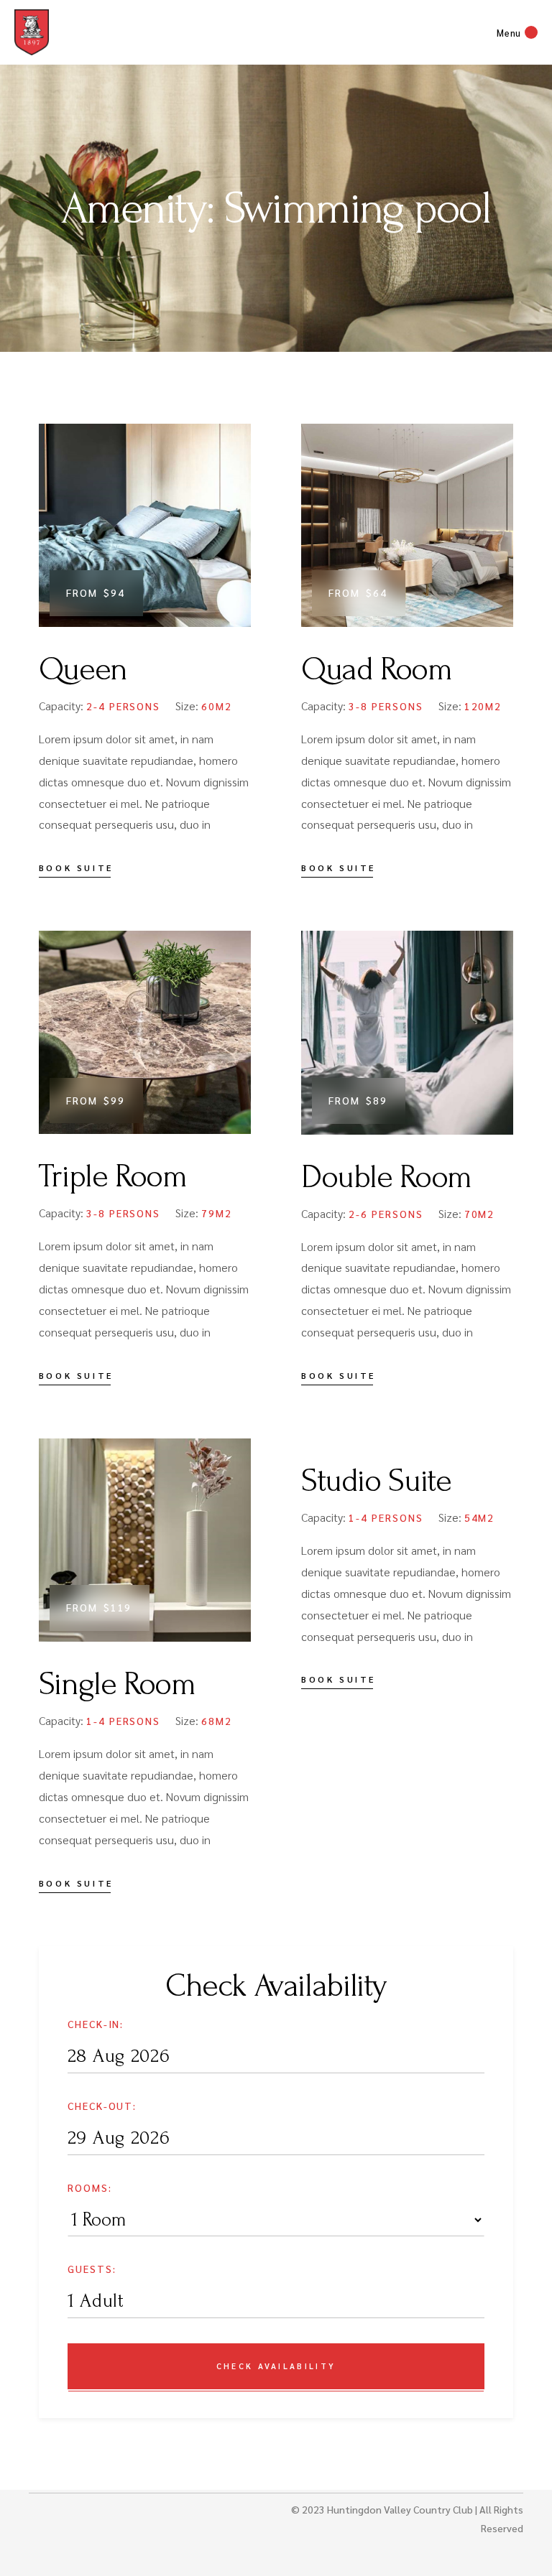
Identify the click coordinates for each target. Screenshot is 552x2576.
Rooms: (90, 2187)
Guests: (92, 2269)
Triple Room (113, 1176)
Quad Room (377, 669)
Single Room (117, 1684)
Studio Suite (376, 1481)
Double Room (386, 1177)
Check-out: (102, 2106)
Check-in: (96, 2024)
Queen (83, 669)
